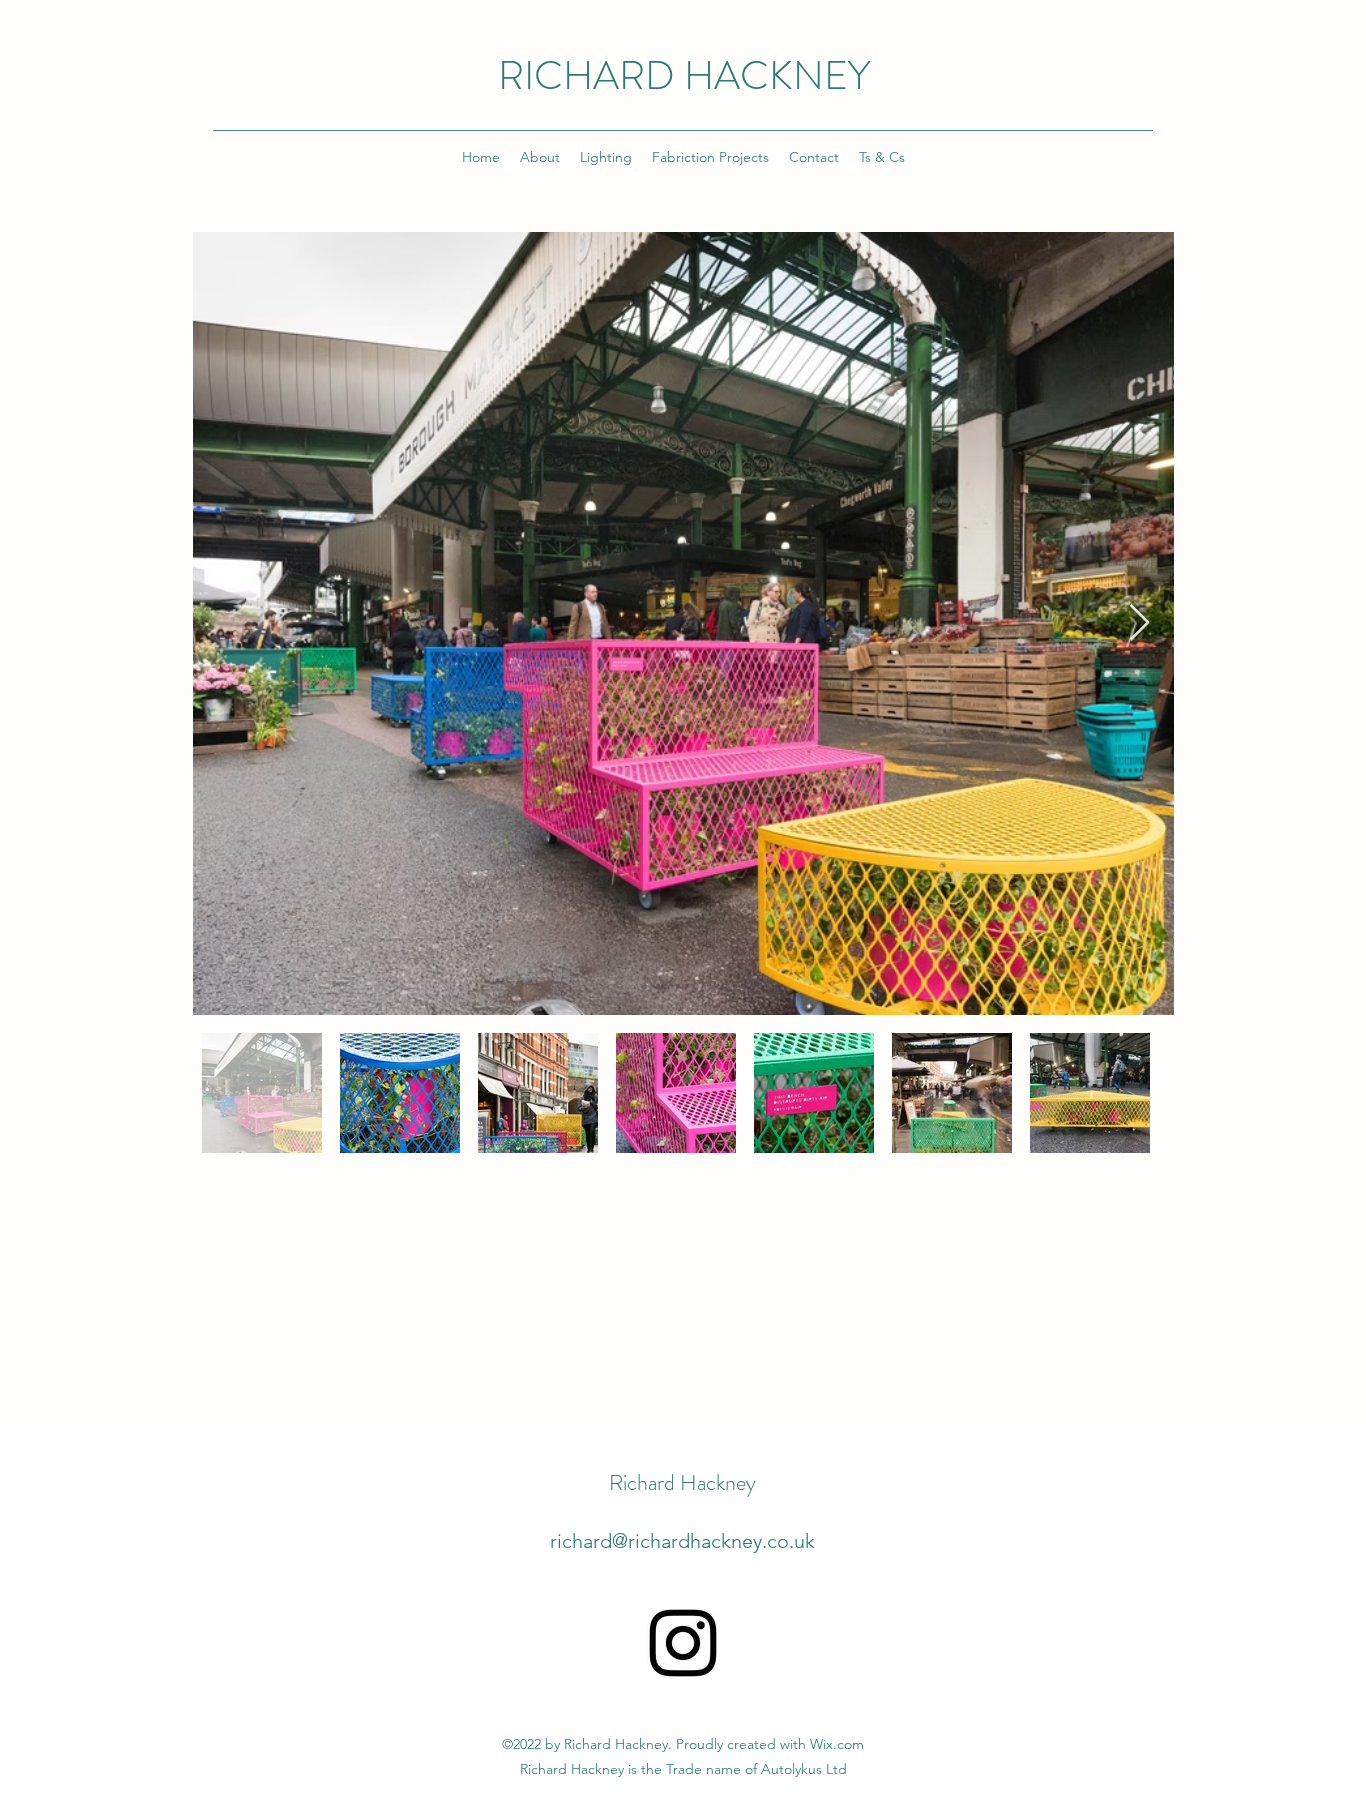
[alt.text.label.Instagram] (683, 1643)
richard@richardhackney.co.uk (682, 1541)
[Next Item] (1139, 623)
